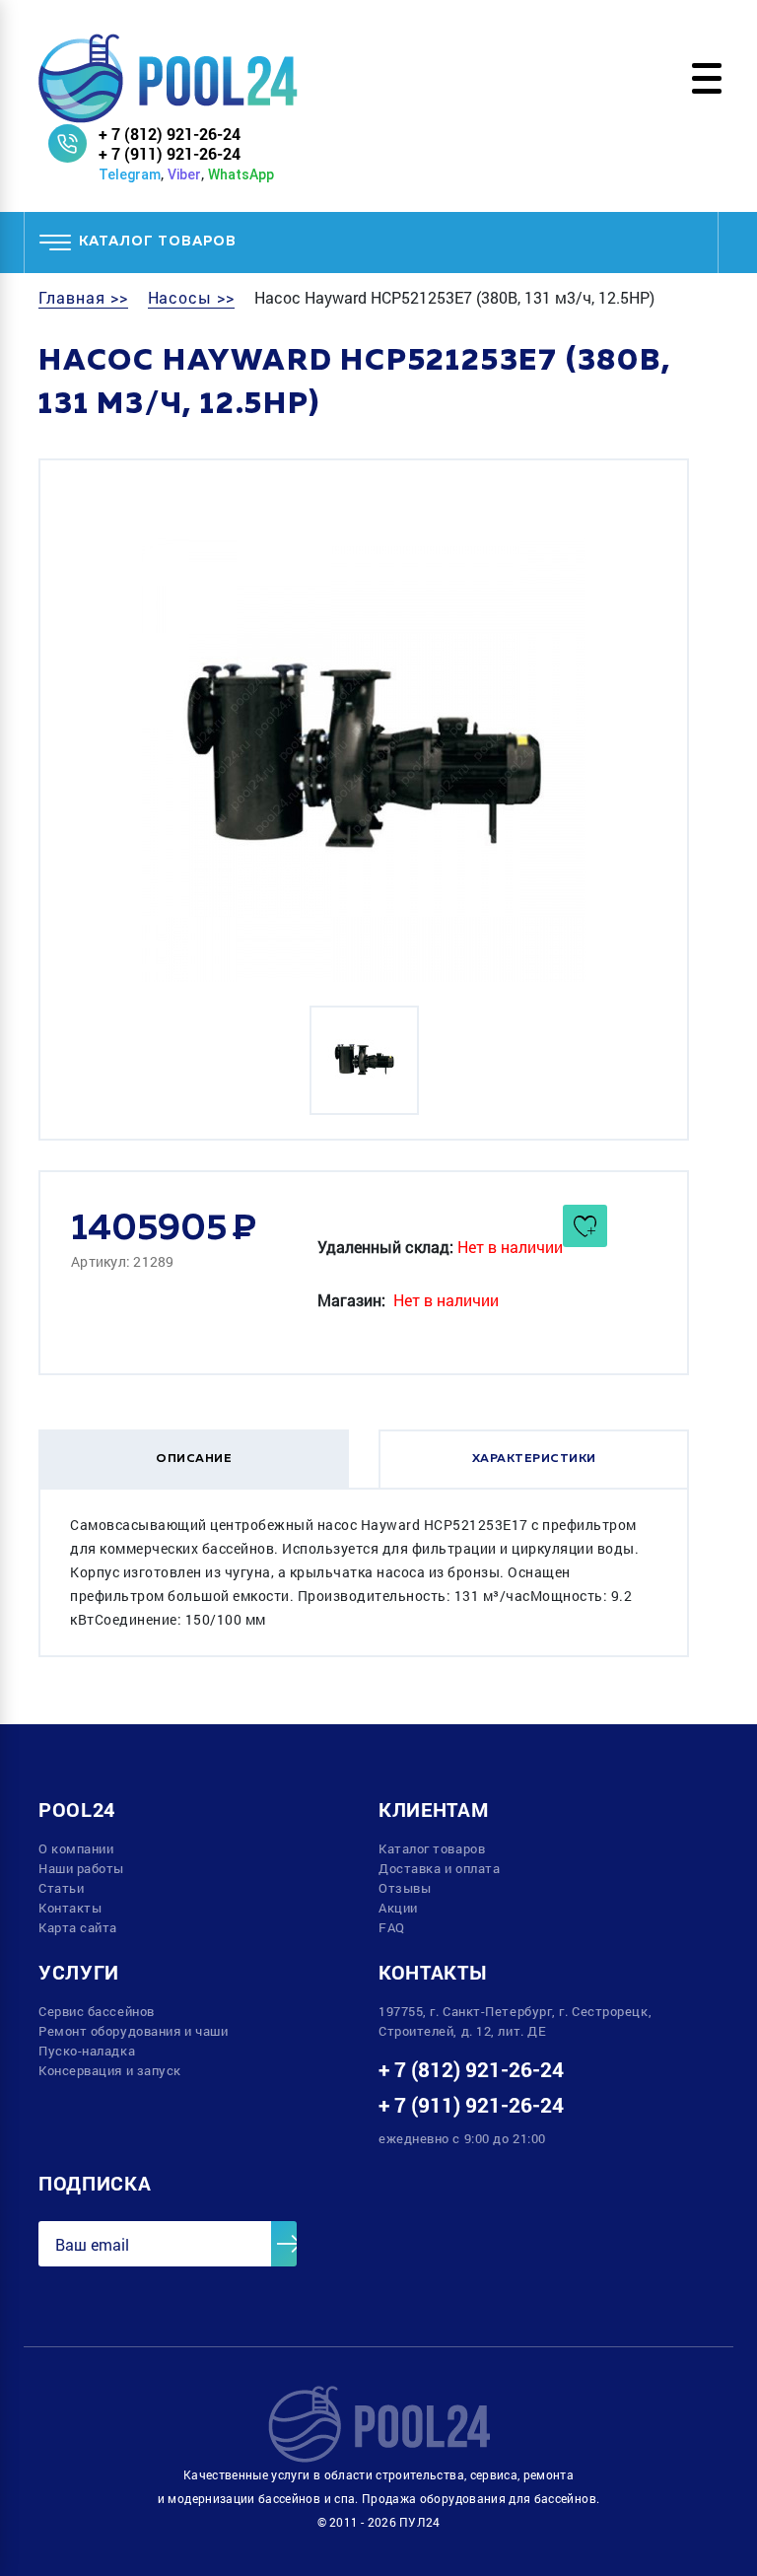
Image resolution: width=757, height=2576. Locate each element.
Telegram (130, 174)
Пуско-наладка (87, 2051)
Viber (184, 174)
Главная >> (83, 298)
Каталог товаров (432, 1848)
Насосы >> (192, 298)
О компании (76, 1848)
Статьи (61, 1888)
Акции (398, 1908)
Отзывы (405, 1888)
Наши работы (81, 1868)
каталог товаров (158, 242)
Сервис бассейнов (97, 2011)
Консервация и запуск (110, 2070)
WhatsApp (241, 174)
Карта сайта (78, 1927)
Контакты (70, 1908)
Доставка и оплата (439, 1868)
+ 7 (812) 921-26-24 (170, 134)
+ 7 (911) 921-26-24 (170, 153)
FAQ (392, 1927)
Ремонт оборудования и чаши (133, 2031)
